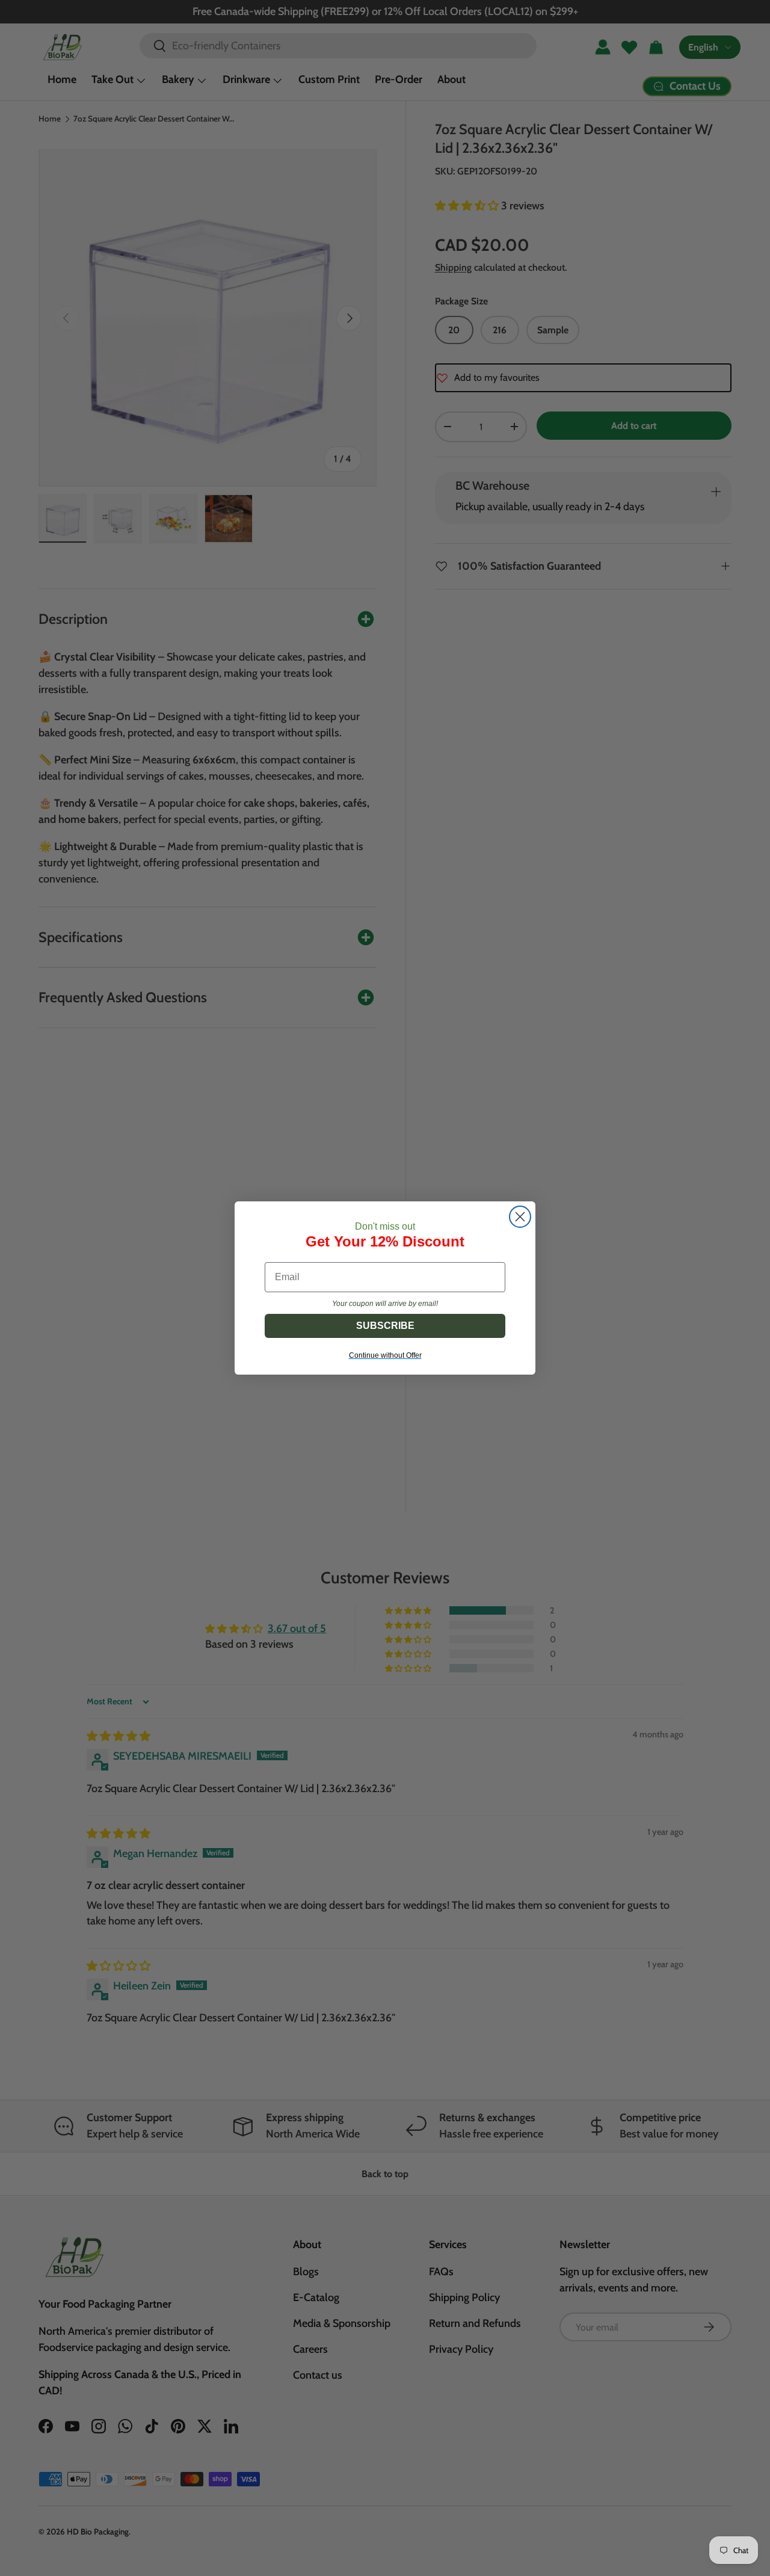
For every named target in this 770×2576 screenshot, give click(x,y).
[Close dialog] (520, 1217)
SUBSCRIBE (385, 1326)
